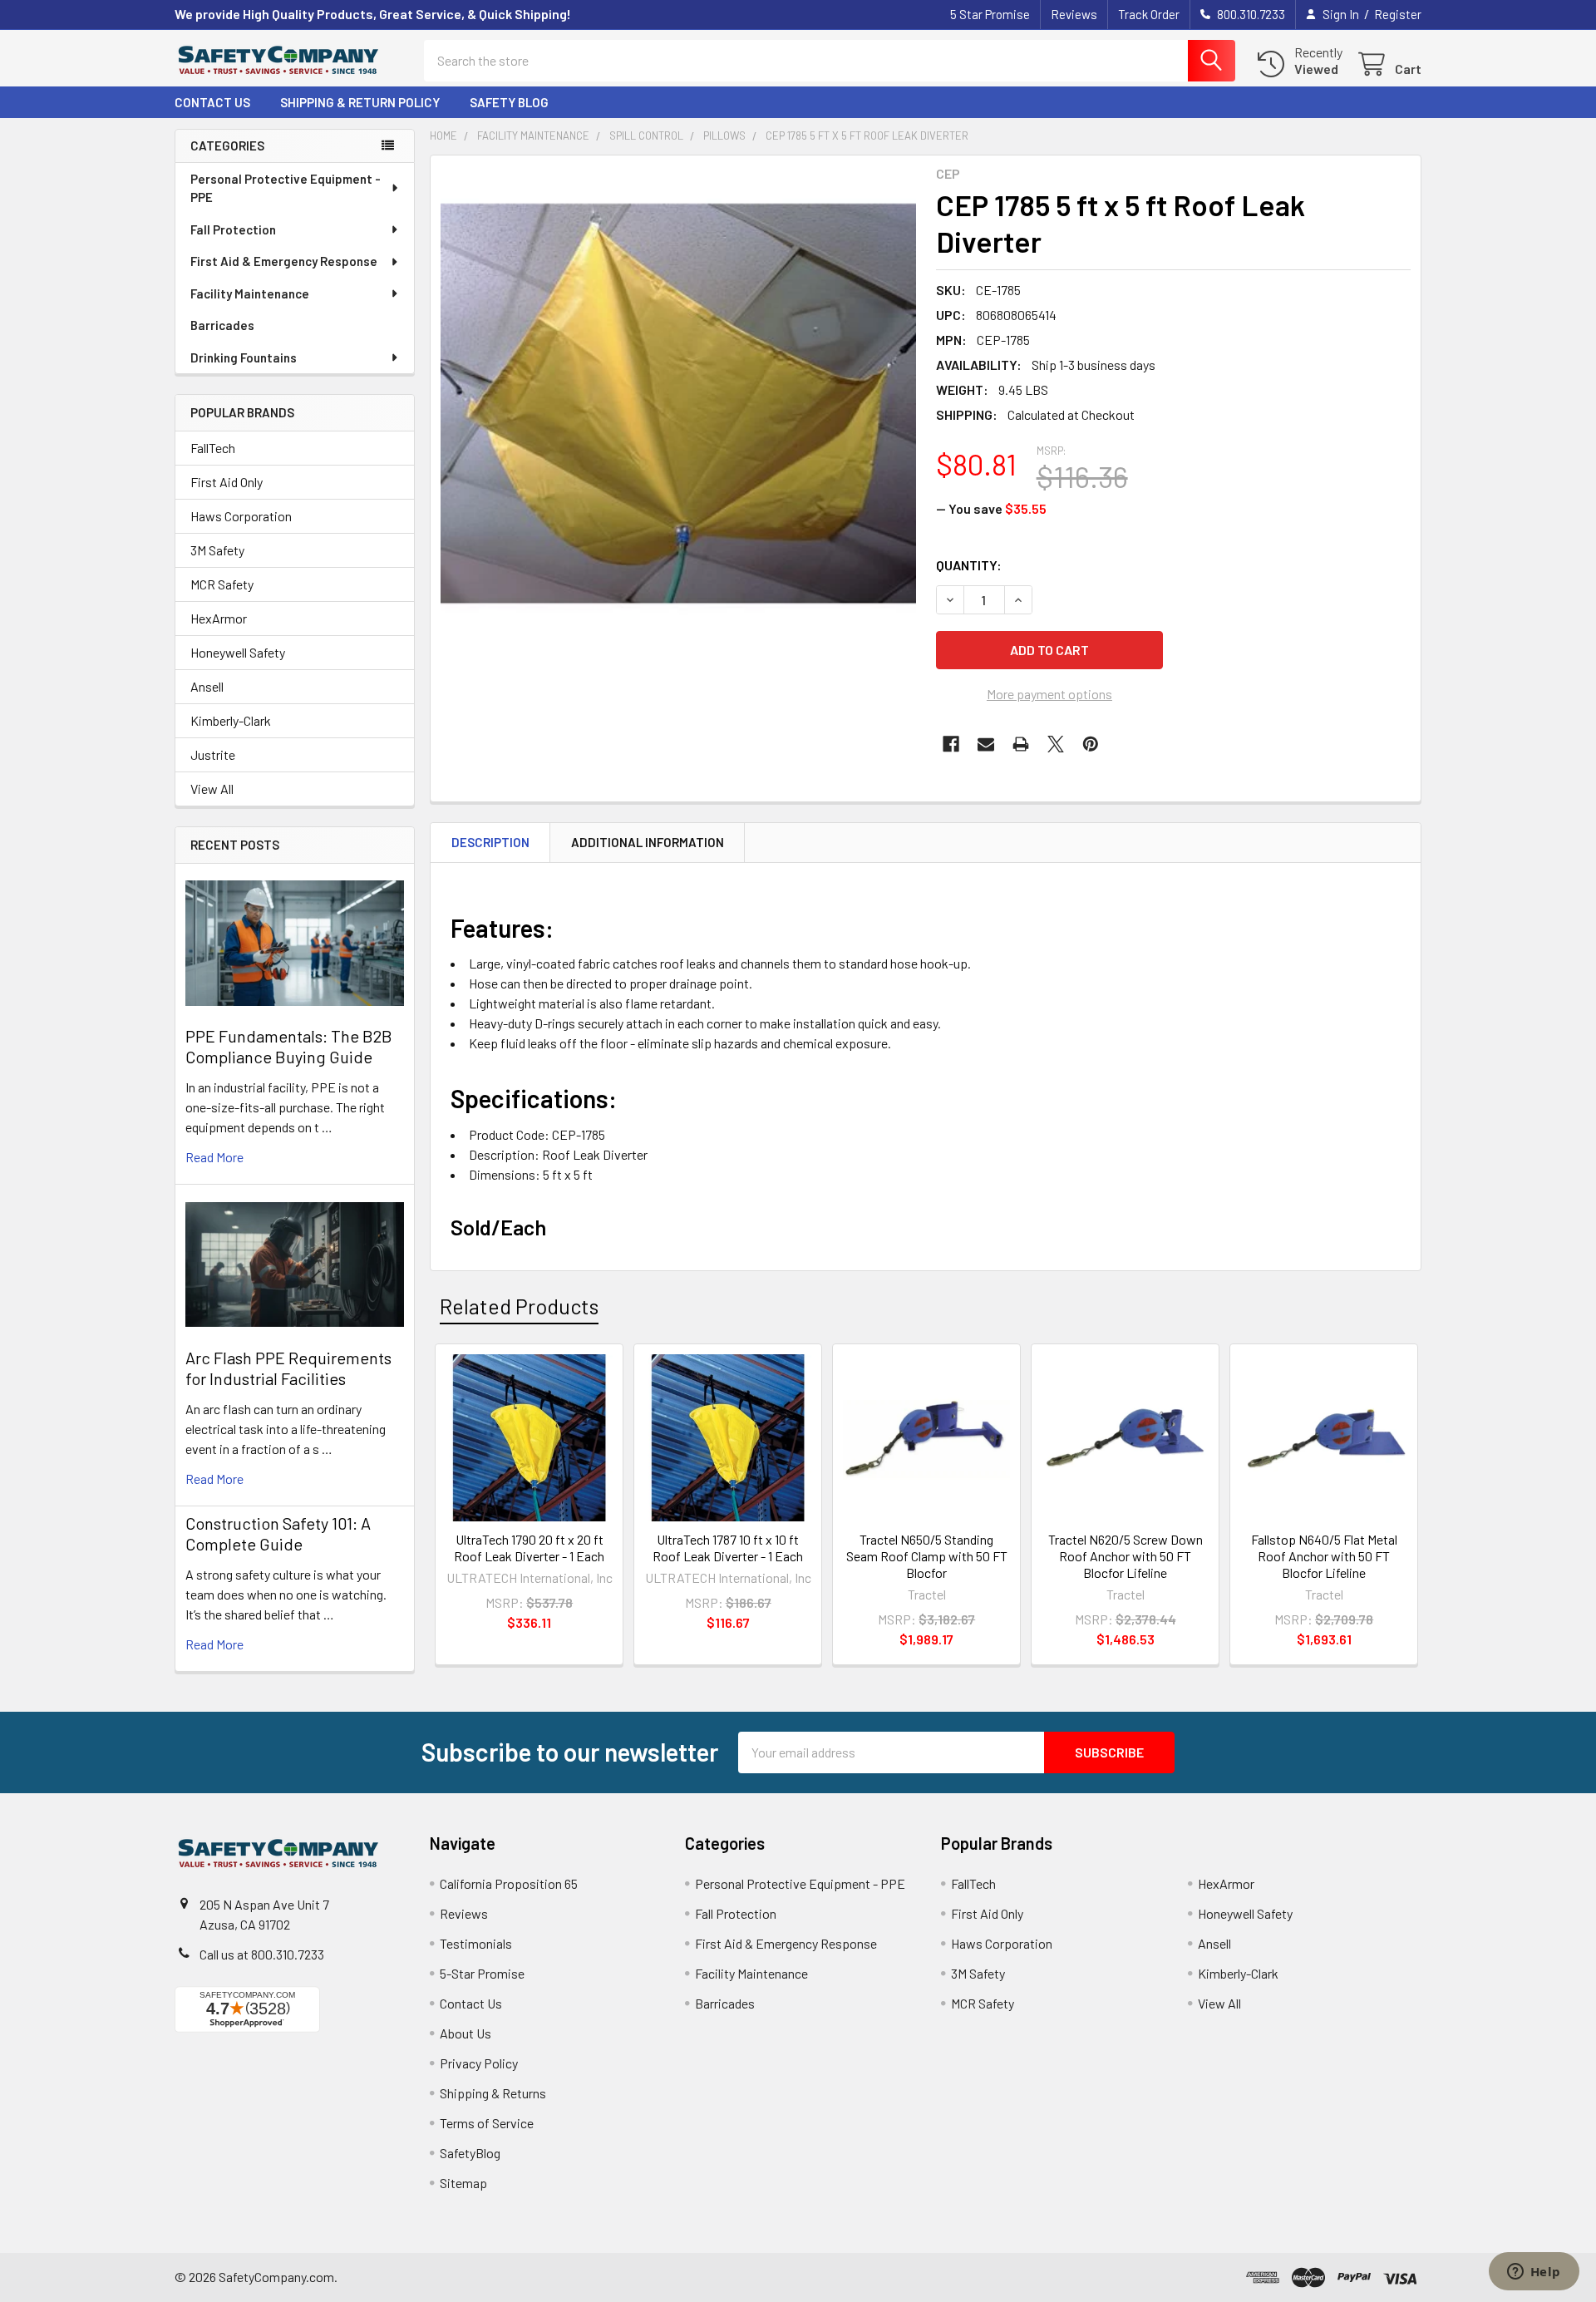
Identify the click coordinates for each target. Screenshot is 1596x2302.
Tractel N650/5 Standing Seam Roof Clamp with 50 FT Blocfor (927, 1556)
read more (214, 1157)
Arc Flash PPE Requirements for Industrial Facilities (288, 1368)
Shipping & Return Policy (360, 102)
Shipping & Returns (493, 2093)
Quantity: (969, 565)
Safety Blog (509, 102)
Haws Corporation (241, 516)
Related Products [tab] (519, 1306)
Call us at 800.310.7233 (262, 1954)
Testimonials (476, 1943)
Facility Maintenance (250, 293)
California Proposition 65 (509, 1883)
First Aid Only (227, 482)
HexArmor (219, 618)
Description (490, 842)
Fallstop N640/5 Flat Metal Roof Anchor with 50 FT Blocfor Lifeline (1324, 1556)
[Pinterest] (1091, 744)
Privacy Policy (479, 2063)
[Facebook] (951, 744)
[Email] (986, 744)
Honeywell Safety (238, 652)
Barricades (222, 325)
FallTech (213, 448)
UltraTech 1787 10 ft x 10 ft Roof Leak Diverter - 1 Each (728, 1548)
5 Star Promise (990, 14)
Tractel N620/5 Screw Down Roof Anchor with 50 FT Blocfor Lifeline (1126, 1556)
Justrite (213, 754)
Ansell (207, 686)
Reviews (1074, 14)
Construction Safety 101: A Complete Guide (278, 1533)
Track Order (1149, 14)
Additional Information (648, 842)
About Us (465, 2033)
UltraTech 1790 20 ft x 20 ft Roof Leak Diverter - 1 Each (529, 1548)
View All (212, 789)
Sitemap (463, 2183)
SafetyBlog (470, 2153)
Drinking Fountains (244, 357)
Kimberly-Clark (231, 720)
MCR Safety (222, 584)
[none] (678, 403)
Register (1398, 14)
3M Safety (217, 550)
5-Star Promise (482, 1973)
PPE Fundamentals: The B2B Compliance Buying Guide (289, 1046)
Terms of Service (487, 2123)
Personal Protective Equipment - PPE (286, 188)
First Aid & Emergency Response (284, 261)
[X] (1056, 744)
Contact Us (212, 102)
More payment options (1049, 694)
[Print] (1021, 744)
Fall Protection (233, 229)
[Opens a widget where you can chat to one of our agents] (1534, 2273)
